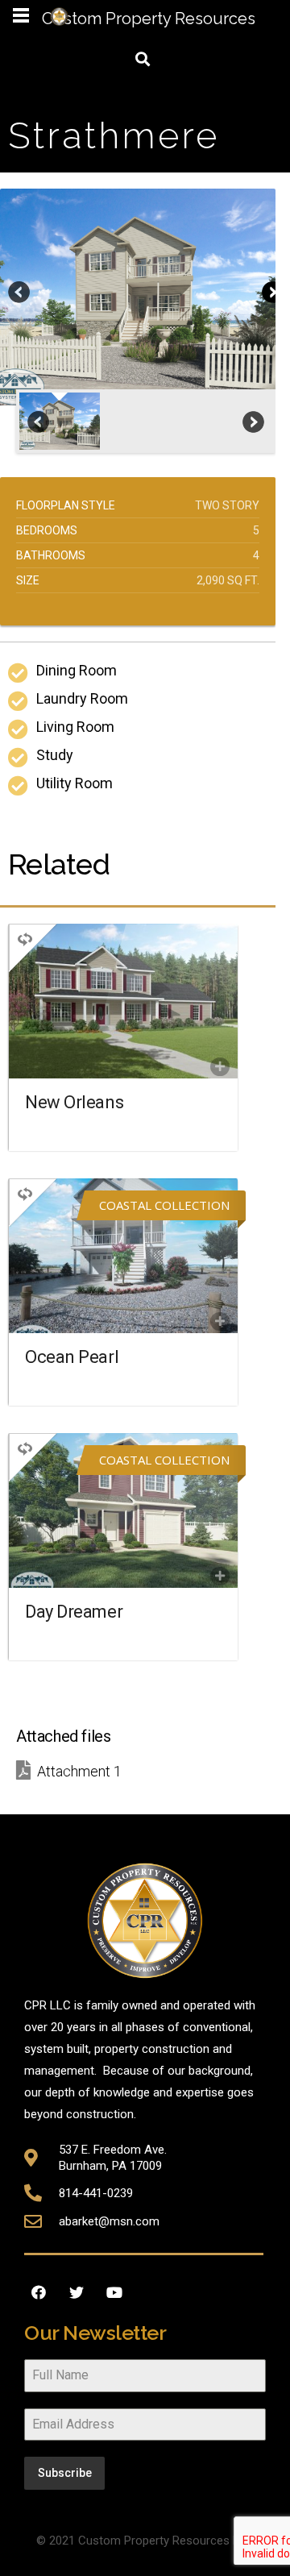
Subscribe (65, 2473)
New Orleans (74, 1102)
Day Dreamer (74, 1612)
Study (55, 755)
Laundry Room (82, 698)
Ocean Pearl (72, 1357)
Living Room (75, 727)
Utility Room (75, 783)
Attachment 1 (79, 1771)
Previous (20, 293)
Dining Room (77, 670)
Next (271, 293)
